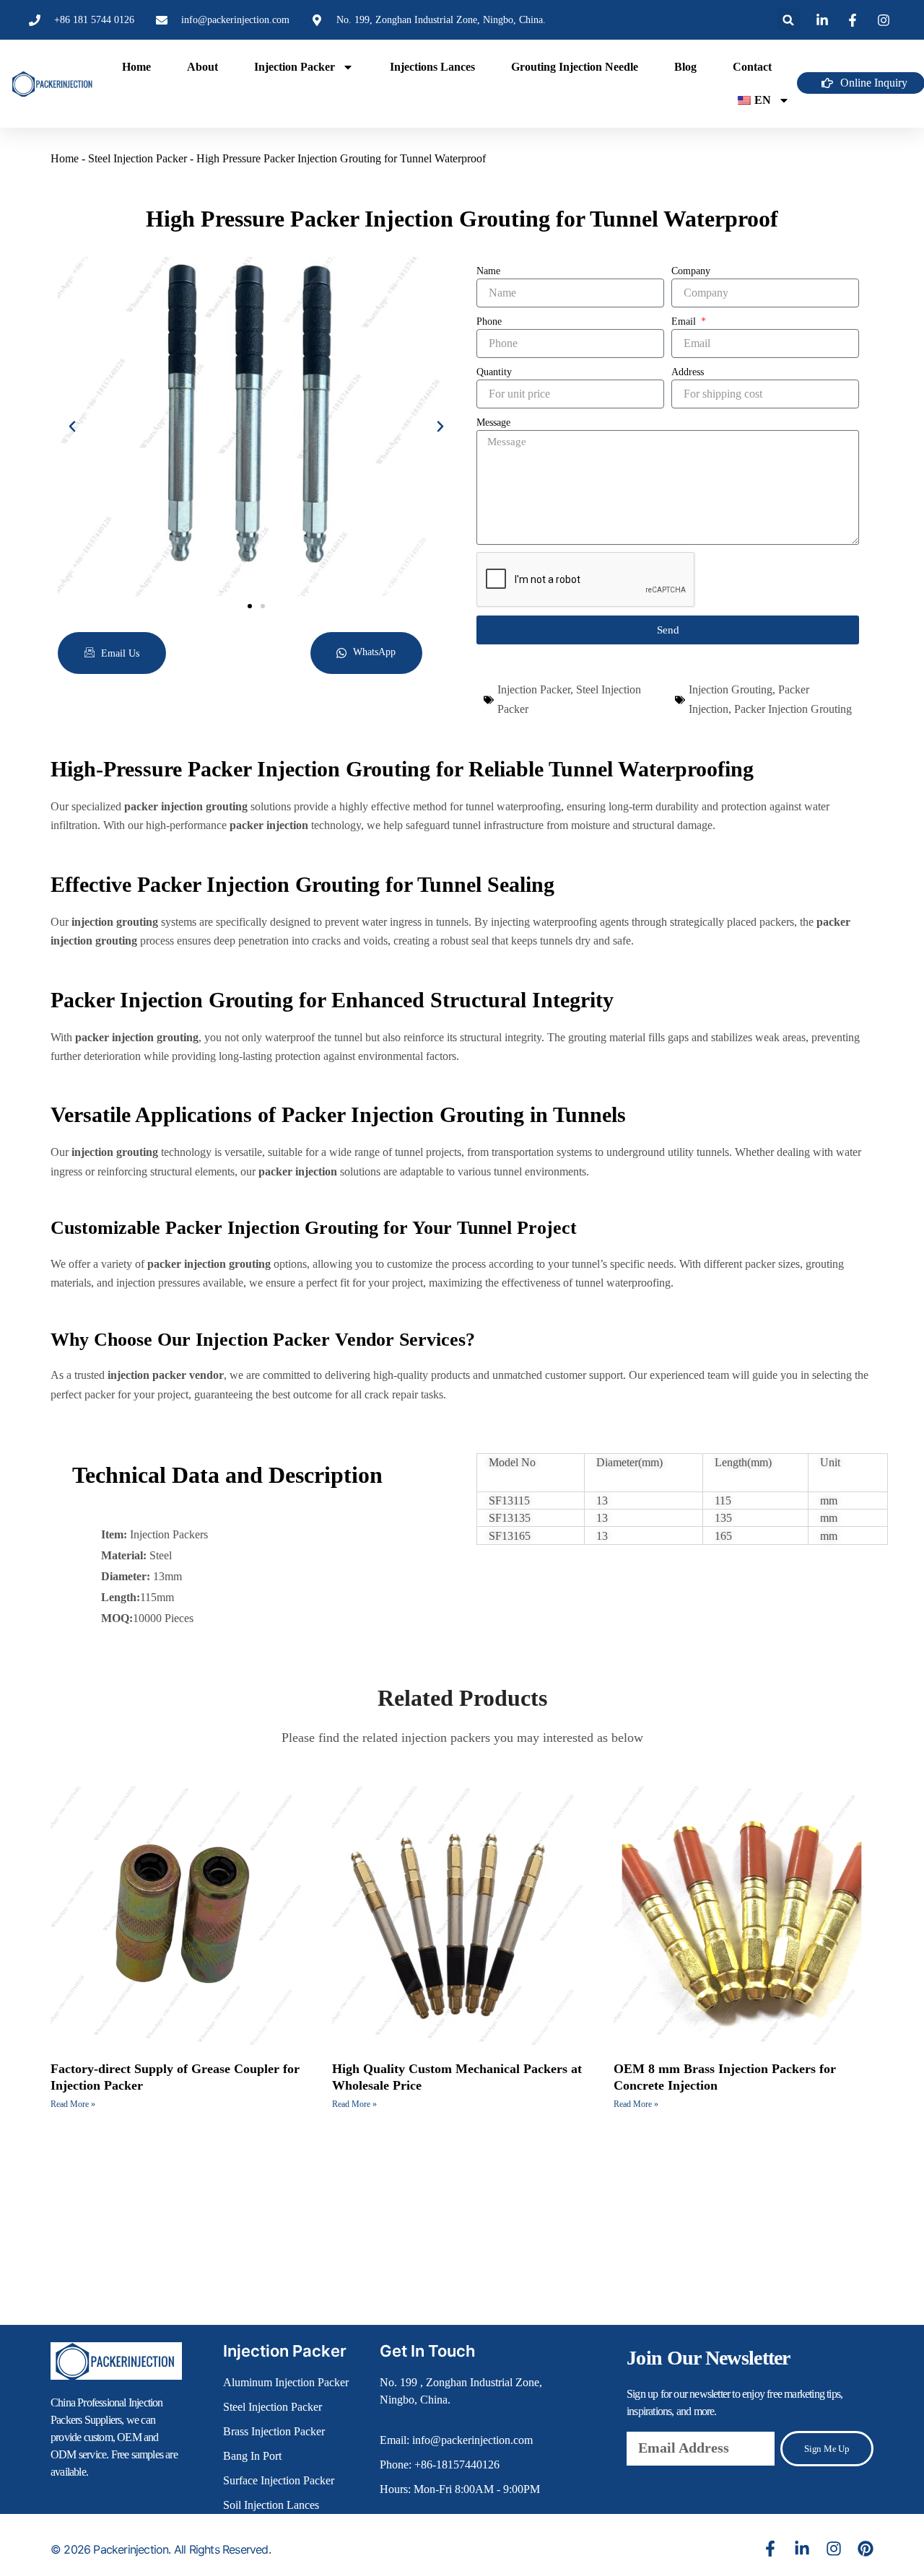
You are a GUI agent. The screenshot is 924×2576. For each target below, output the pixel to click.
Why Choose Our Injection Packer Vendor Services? (263, 1340)
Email (685, 321)
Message (493, 422)
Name (488, 271)
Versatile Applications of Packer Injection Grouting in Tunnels (338, 1114)
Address (688, 372)
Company (691, 271)
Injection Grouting (731, 689)
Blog (685, 67)
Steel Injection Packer (138, 158)
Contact (752, 67)
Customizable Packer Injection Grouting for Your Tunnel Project (314, 1228)
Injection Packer (295, 67)
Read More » (73, 2104)
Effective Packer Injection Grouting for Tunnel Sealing (302, 884)
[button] (789, 20)
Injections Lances (432, 67)
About (202, 67)
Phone (489, 321)
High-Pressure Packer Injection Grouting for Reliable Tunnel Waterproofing (402, 769)
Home (136, 67)
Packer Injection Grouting (793, 709)
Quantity (494, 372)
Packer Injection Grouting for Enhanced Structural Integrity (332, 1000)
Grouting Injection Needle (575, 67)
